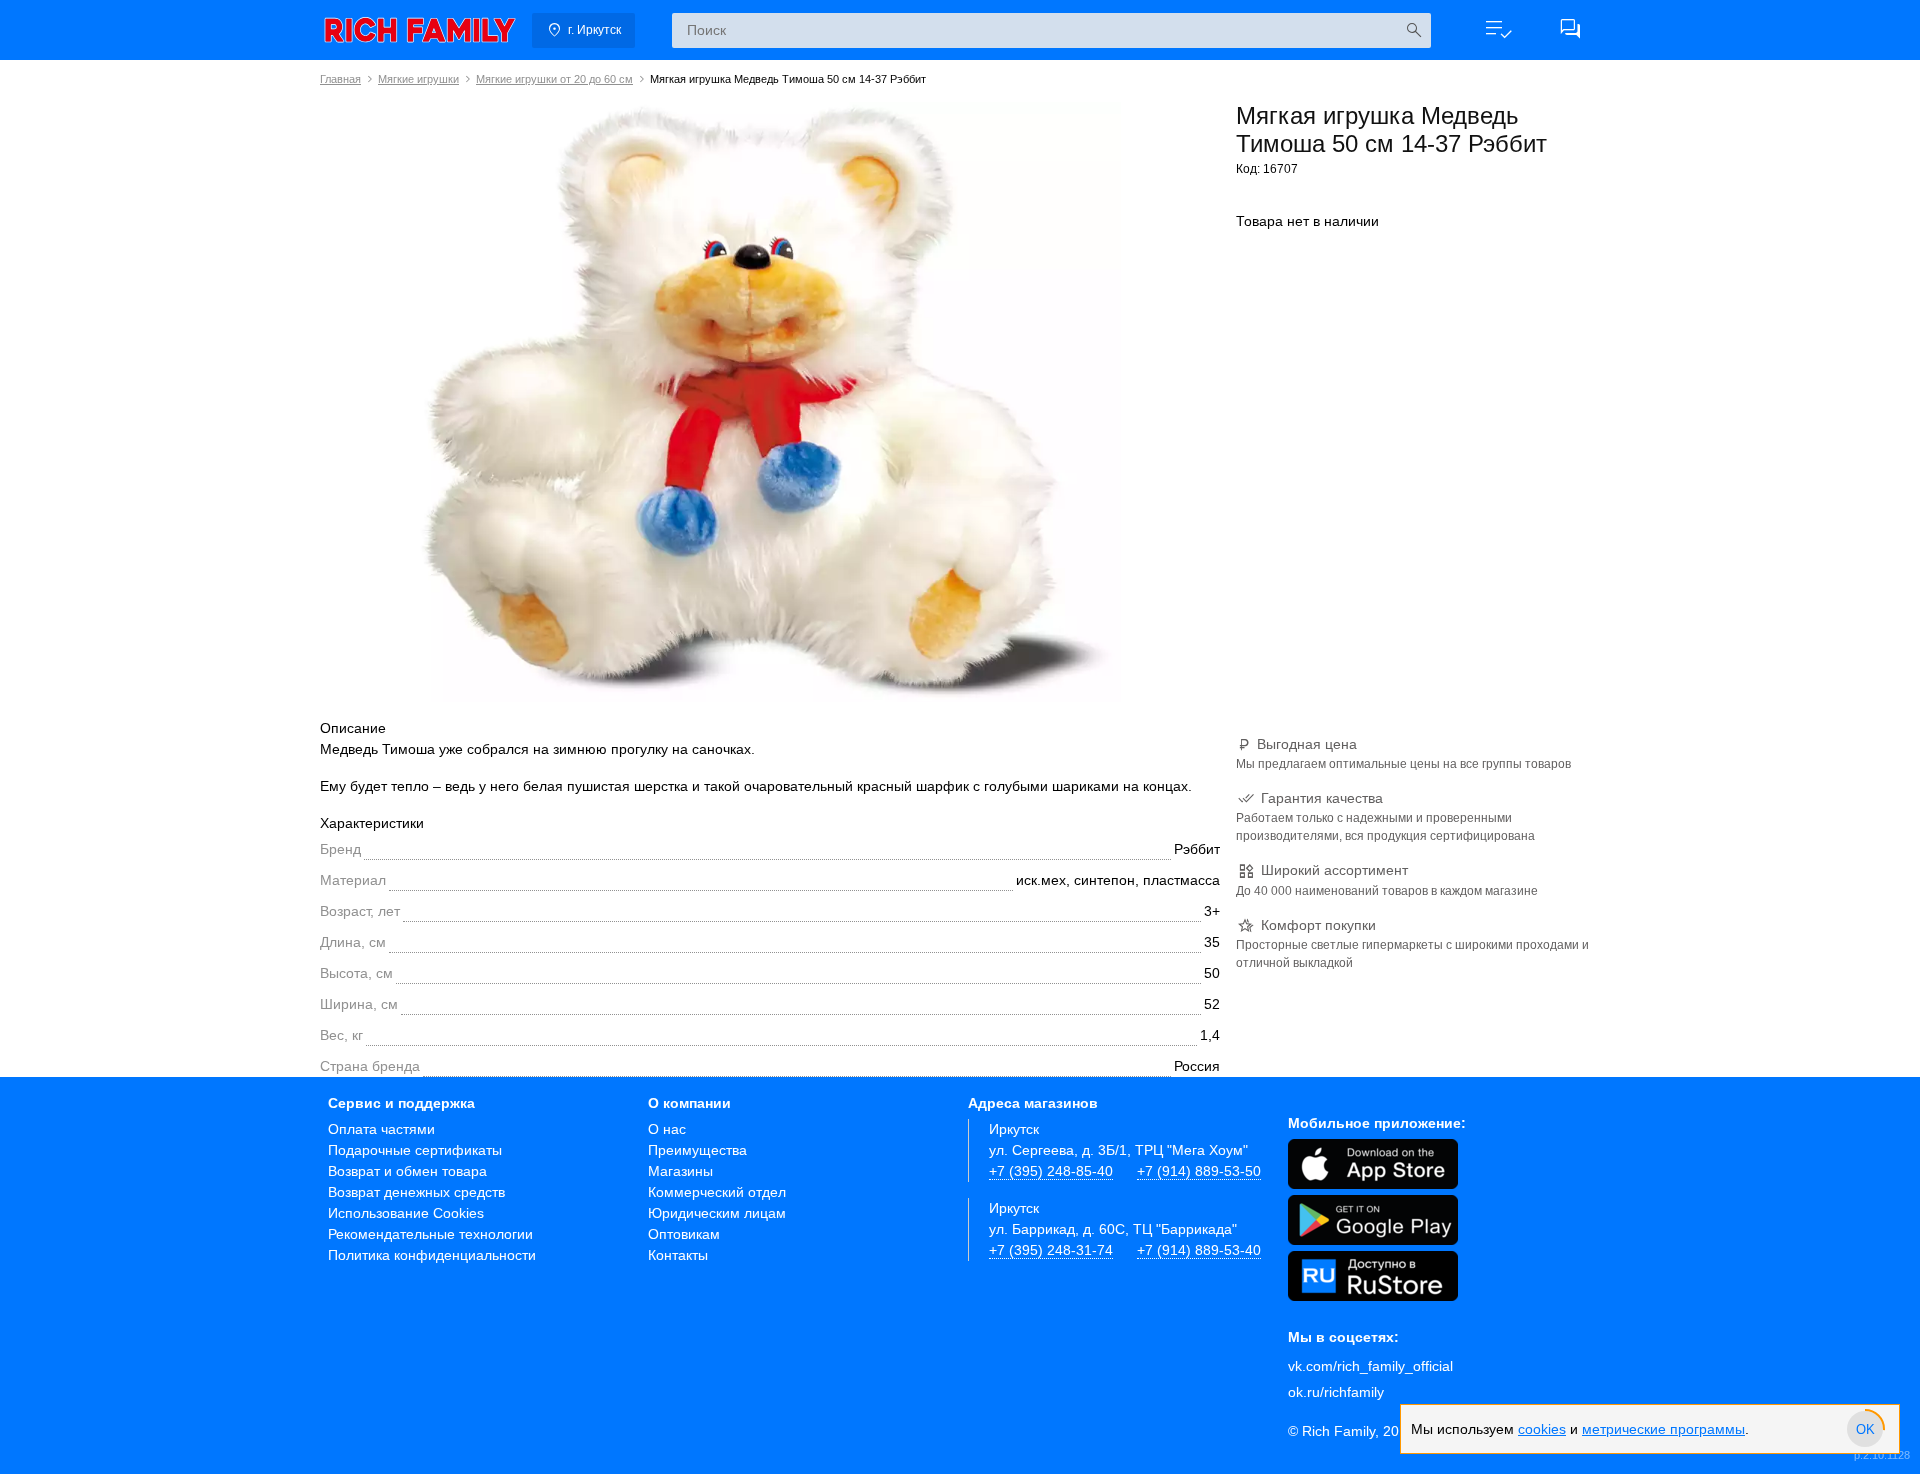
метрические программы (1663, 1429)
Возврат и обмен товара (407, 1171)
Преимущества (697, 1150)
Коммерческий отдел (717, 1192)
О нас (667, 1129)
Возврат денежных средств (416, 1192)
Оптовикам (684, 1234)
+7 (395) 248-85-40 (1051, 1171)
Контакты (678, 1255)
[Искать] (1413, 30)
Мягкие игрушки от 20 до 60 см (554, 79)
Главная (340, 79)
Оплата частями (381, 1129)
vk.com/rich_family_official (1370, 1366)
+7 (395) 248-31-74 (1051, 1250)
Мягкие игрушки (418, 79)
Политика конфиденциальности (432, 1255)
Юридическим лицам (717, 1213)
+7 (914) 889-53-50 (1199, 1171)
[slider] (1865, 1429)
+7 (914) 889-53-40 (1199, 1250)
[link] (420, 30)
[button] (1498, 30)
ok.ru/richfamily (1336, 1392)
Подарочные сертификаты (415, 1150)
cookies (1542, 1429)
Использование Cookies (406, 1213)
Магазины (680, 1171)
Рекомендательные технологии (430, 1234)
